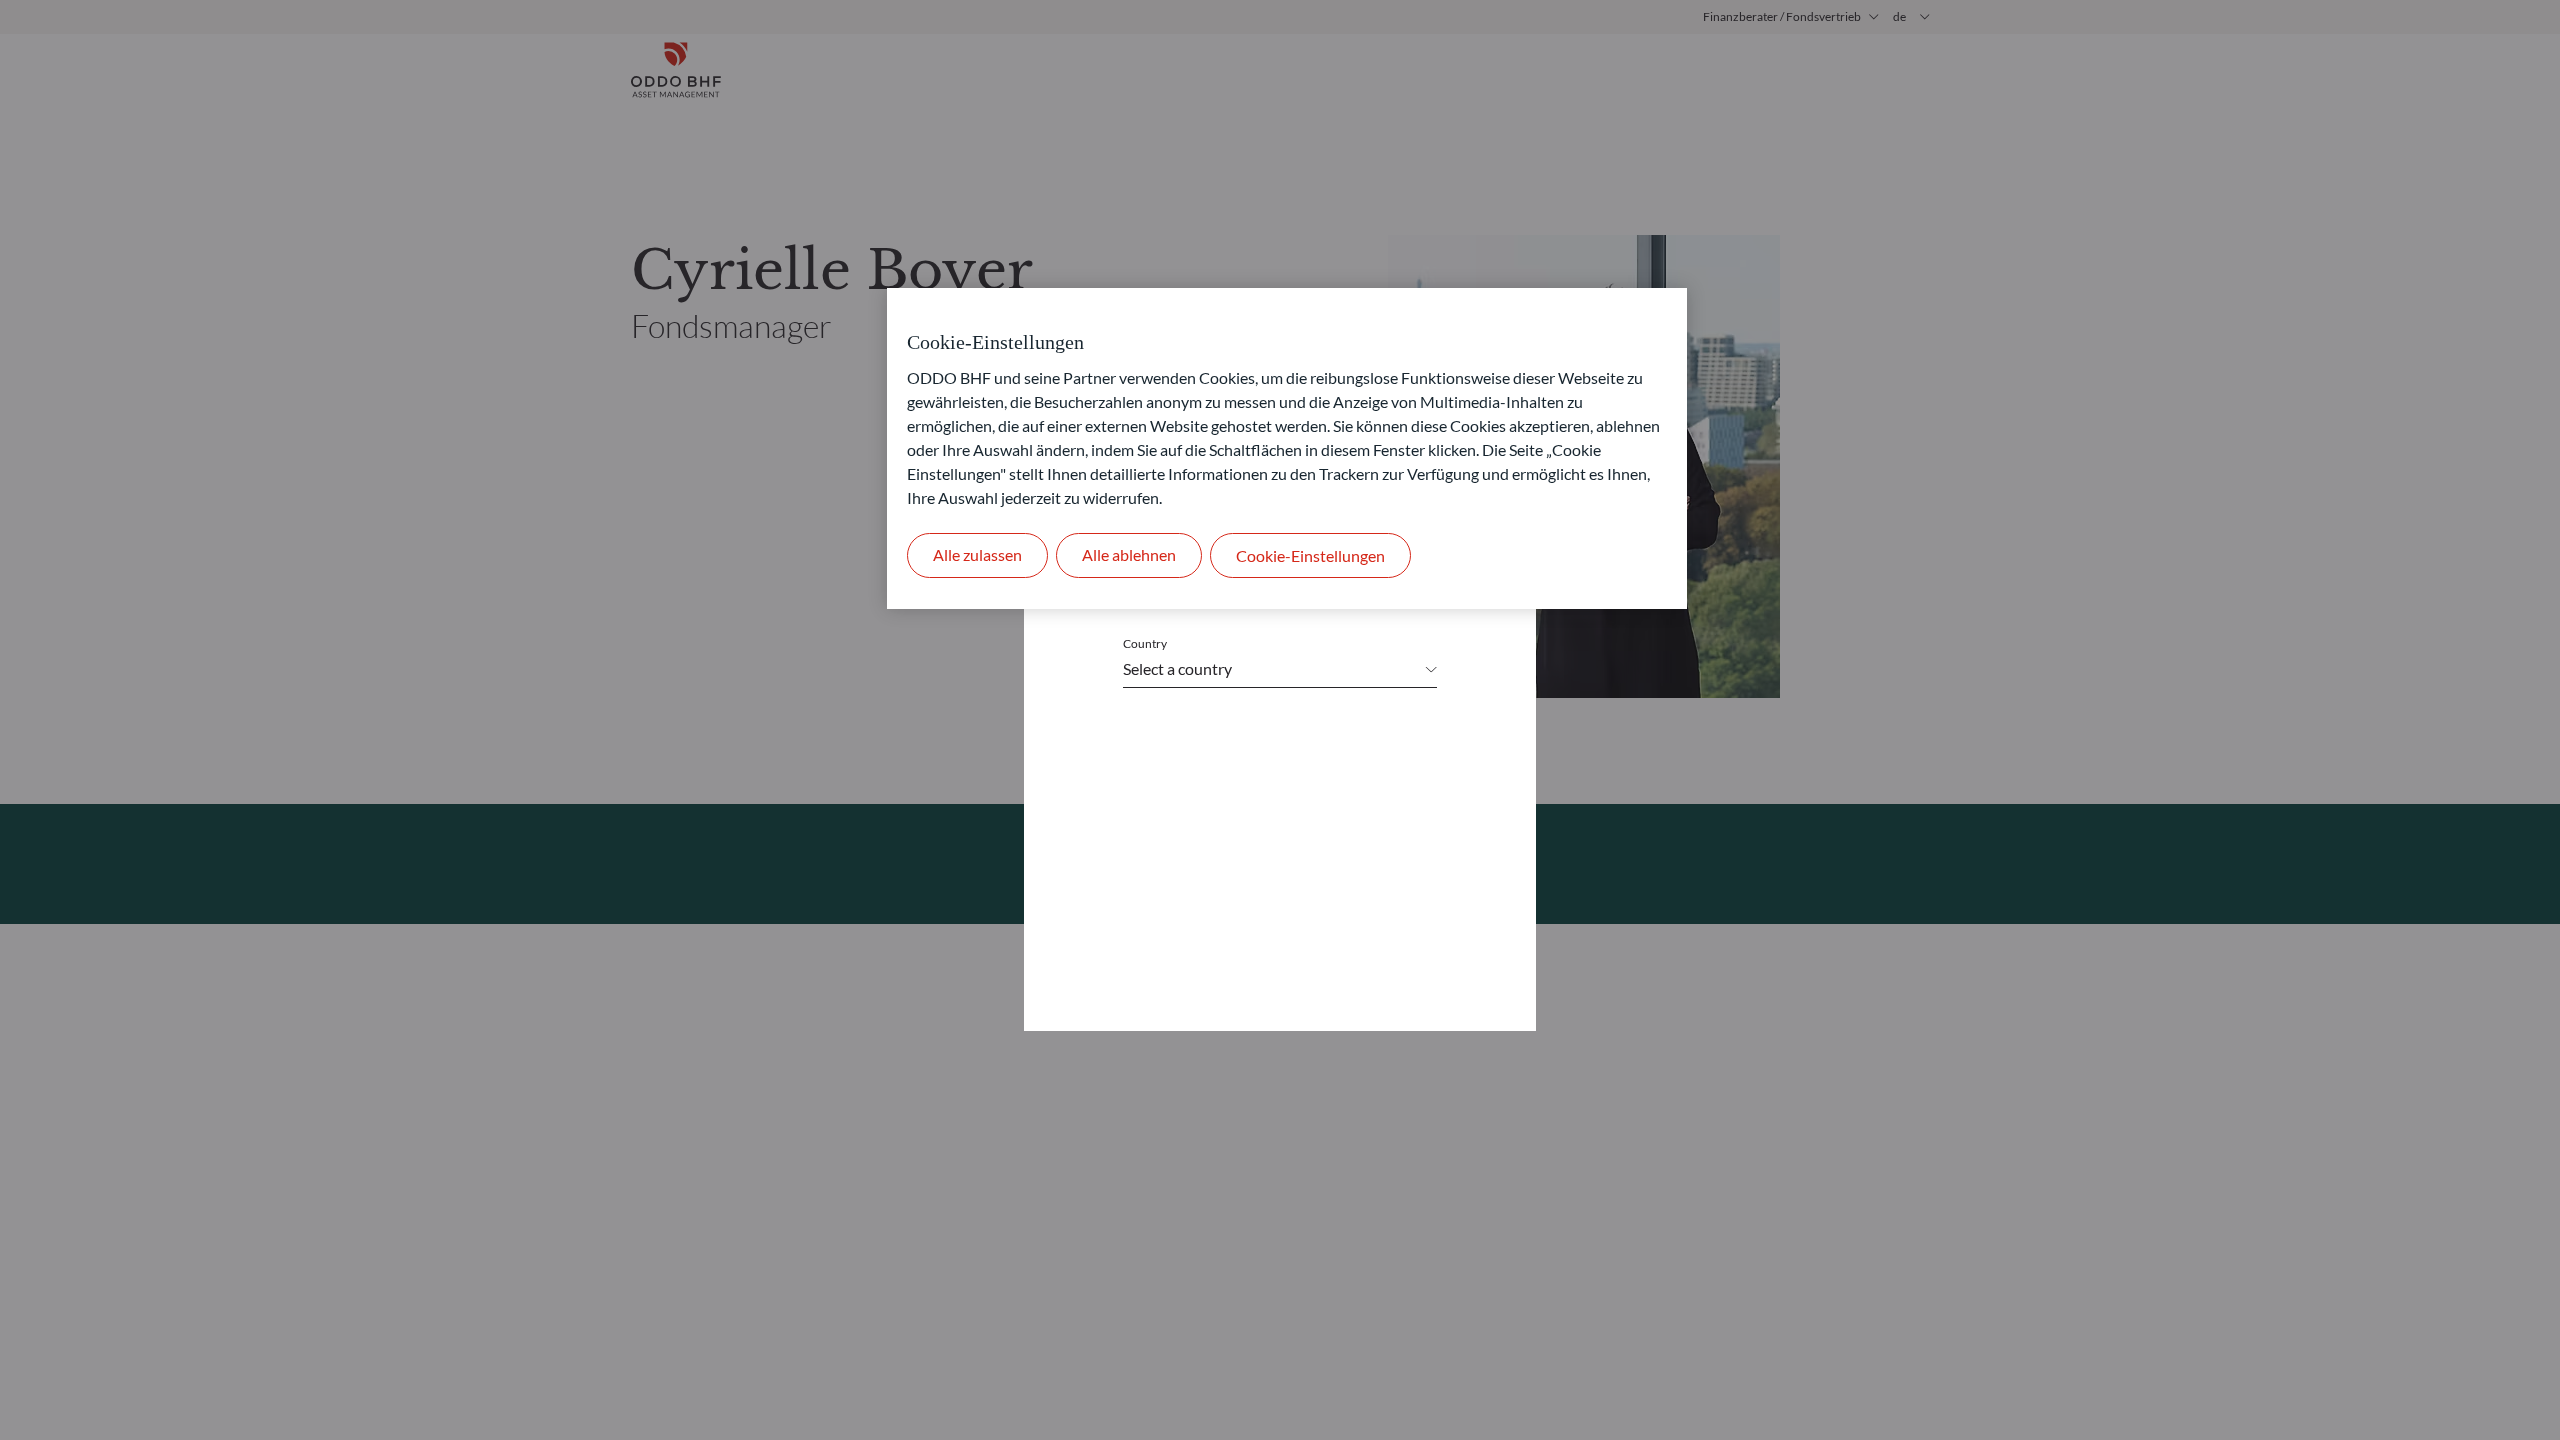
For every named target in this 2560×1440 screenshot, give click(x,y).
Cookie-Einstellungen (1310, 555)
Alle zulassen (977, 554)
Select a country (1177, 668)
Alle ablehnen (1129, 554)
